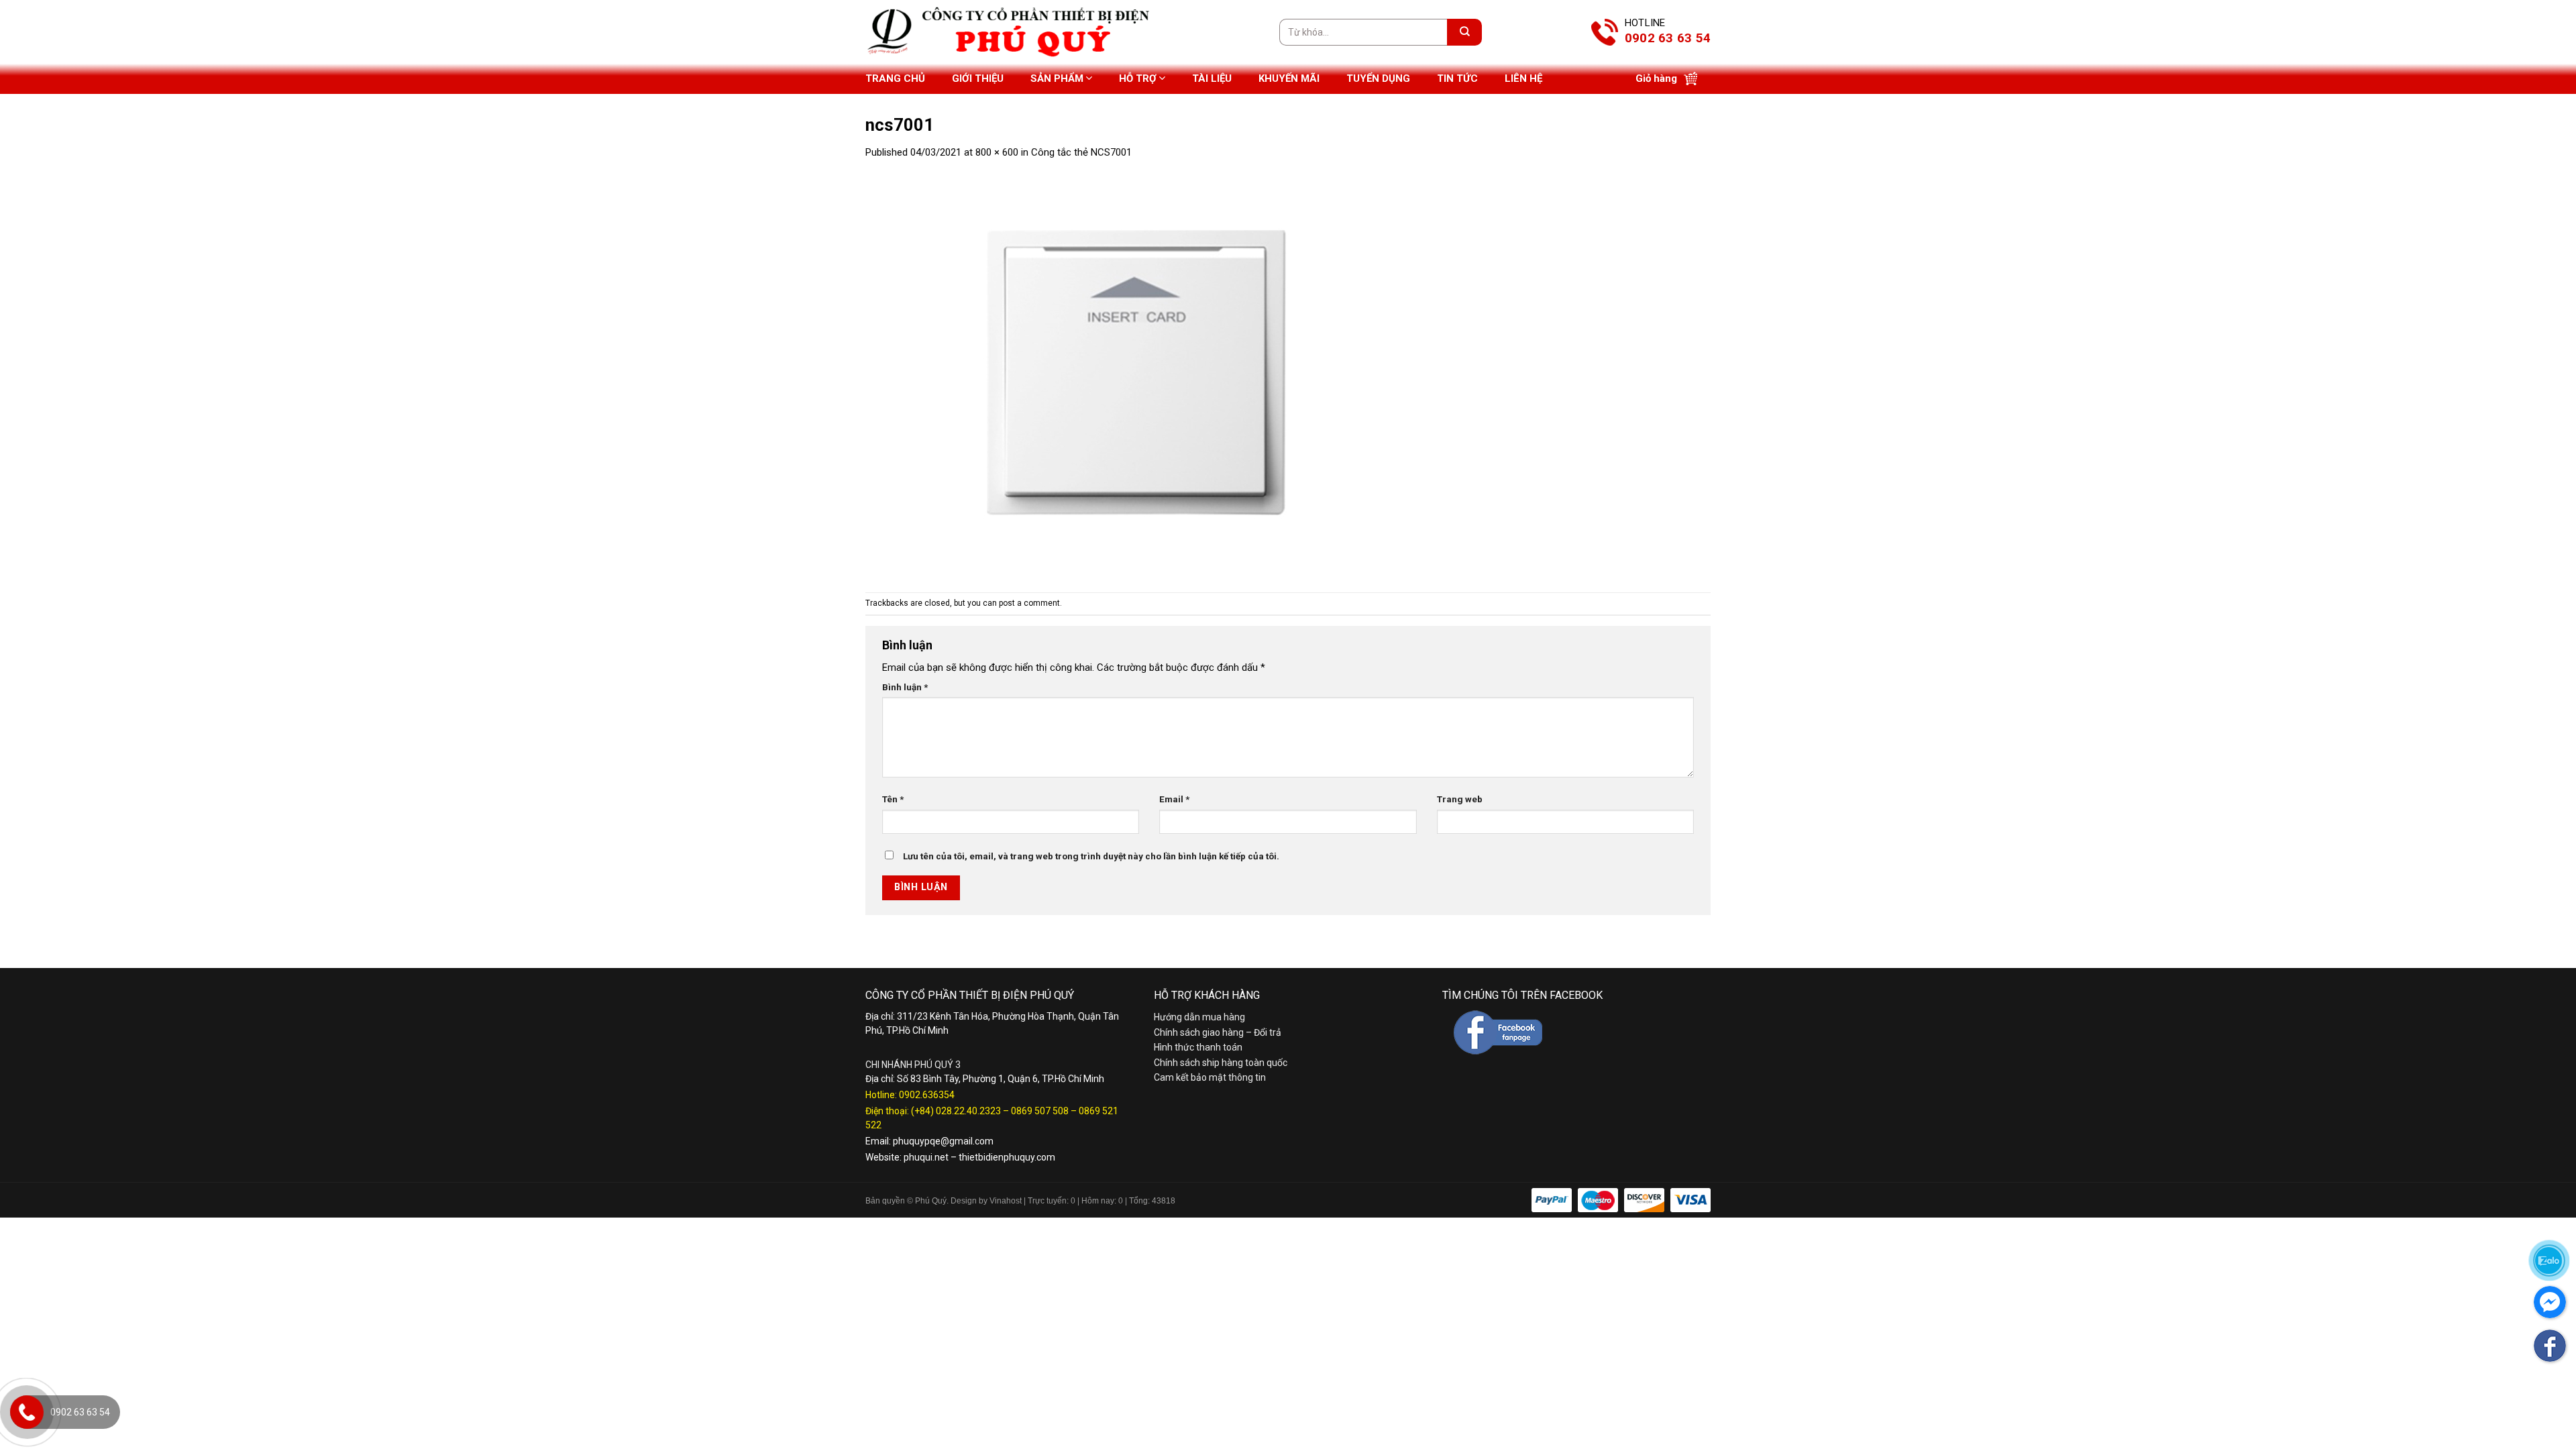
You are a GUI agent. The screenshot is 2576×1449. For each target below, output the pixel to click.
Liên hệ (1523, 78)
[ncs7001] (1134, 376)
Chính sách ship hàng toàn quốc (1221, 1063)
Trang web (1460, 799)
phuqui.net (926, 1157)
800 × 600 (997, 152)
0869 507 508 (1040, 1111)
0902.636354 (927, 1095)
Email (1174, 799)
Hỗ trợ (1138, 78)
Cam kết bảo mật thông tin (1210, 1077)
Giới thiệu (978, 78)
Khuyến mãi (1289, 78)
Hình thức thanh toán (1198, 1047)
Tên (893, 799)
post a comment (1029, 603)
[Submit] (1464, 32)
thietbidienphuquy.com (1007, 1157)
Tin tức (1457, 78)
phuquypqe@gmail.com (943, 1141)
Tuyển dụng (1378, 78)
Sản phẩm (1057, 78)
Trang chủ (895, 78)
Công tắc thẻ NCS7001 (1081, 152)
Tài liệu (1212, 78)
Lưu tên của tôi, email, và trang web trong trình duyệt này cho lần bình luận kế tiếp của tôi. (1091, 856)
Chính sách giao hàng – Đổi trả (1218, 1032)
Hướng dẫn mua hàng (1199, 1017)
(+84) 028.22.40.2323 (956, 1111)
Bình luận (905, 687)
